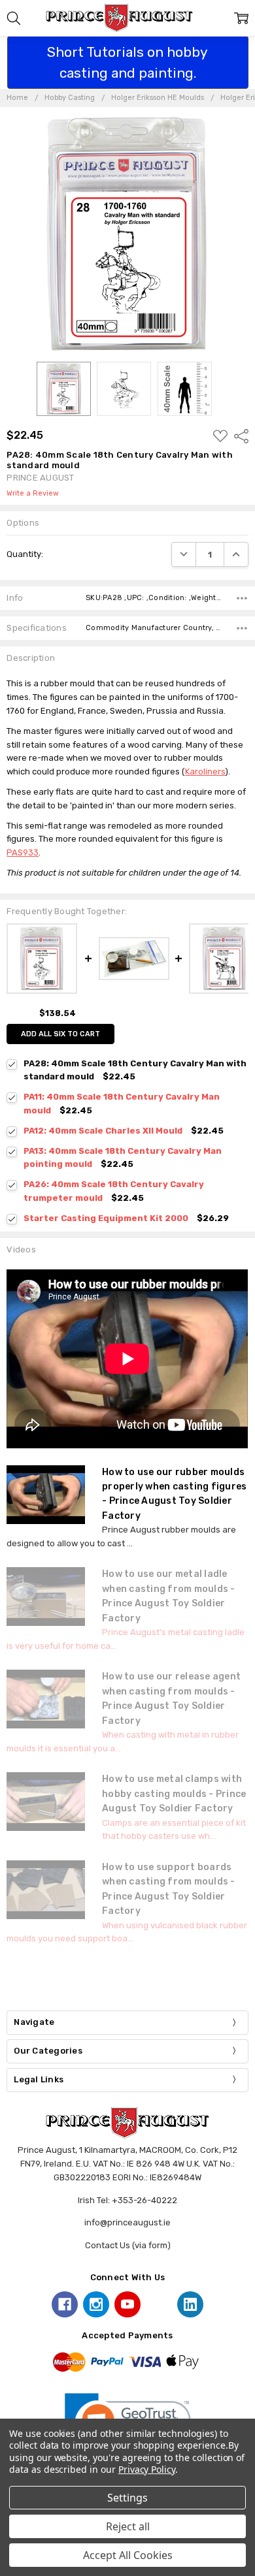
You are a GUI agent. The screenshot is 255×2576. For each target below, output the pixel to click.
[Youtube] (127, 2304)
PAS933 (23, 852)
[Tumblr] (159, 2304)
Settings (127, 2498)
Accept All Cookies (128, 2555)
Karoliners (205, 771)
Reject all (128, 2526)
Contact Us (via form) (128, 2245)
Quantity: (25, 554)
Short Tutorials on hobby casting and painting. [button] (127, 62)
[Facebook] (65, 2304)
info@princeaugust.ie (127, 2222)
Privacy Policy (147, 2469)
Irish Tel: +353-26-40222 (127, 2200)
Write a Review (33, 494)
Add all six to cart (60, 1034)
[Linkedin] (190, 2304)
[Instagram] (96, 2304)
